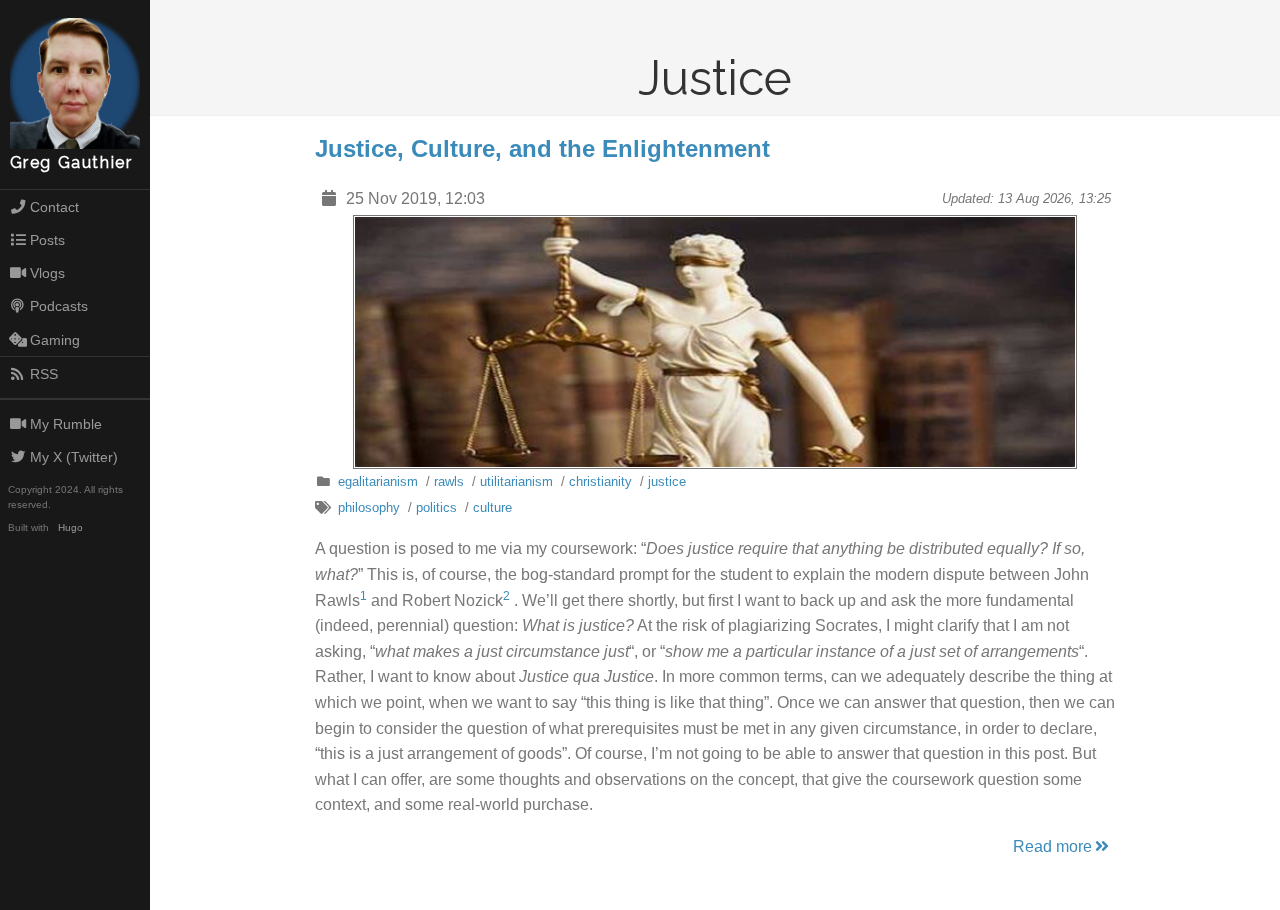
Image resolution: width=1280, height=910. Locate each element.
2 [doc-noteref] (506, 596)
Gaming (55, 340)
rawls (449, 481)
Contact (54, 207)
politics (436, 507)
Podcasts (59, 306)
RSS (44, 374)
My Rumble (66, 424)
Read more (1052, 846)
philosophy (369, 507)
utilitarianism (516, 481)
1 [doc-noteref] (363, 596)
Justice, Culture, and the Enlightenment (542, 148)
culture (492, 507)
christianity (600, 481)
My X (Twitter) (74, 457)
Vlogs (47, 273)
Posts (47, 240)
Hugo (70, 527)
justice (667, 481)
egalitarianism (378, 481)
